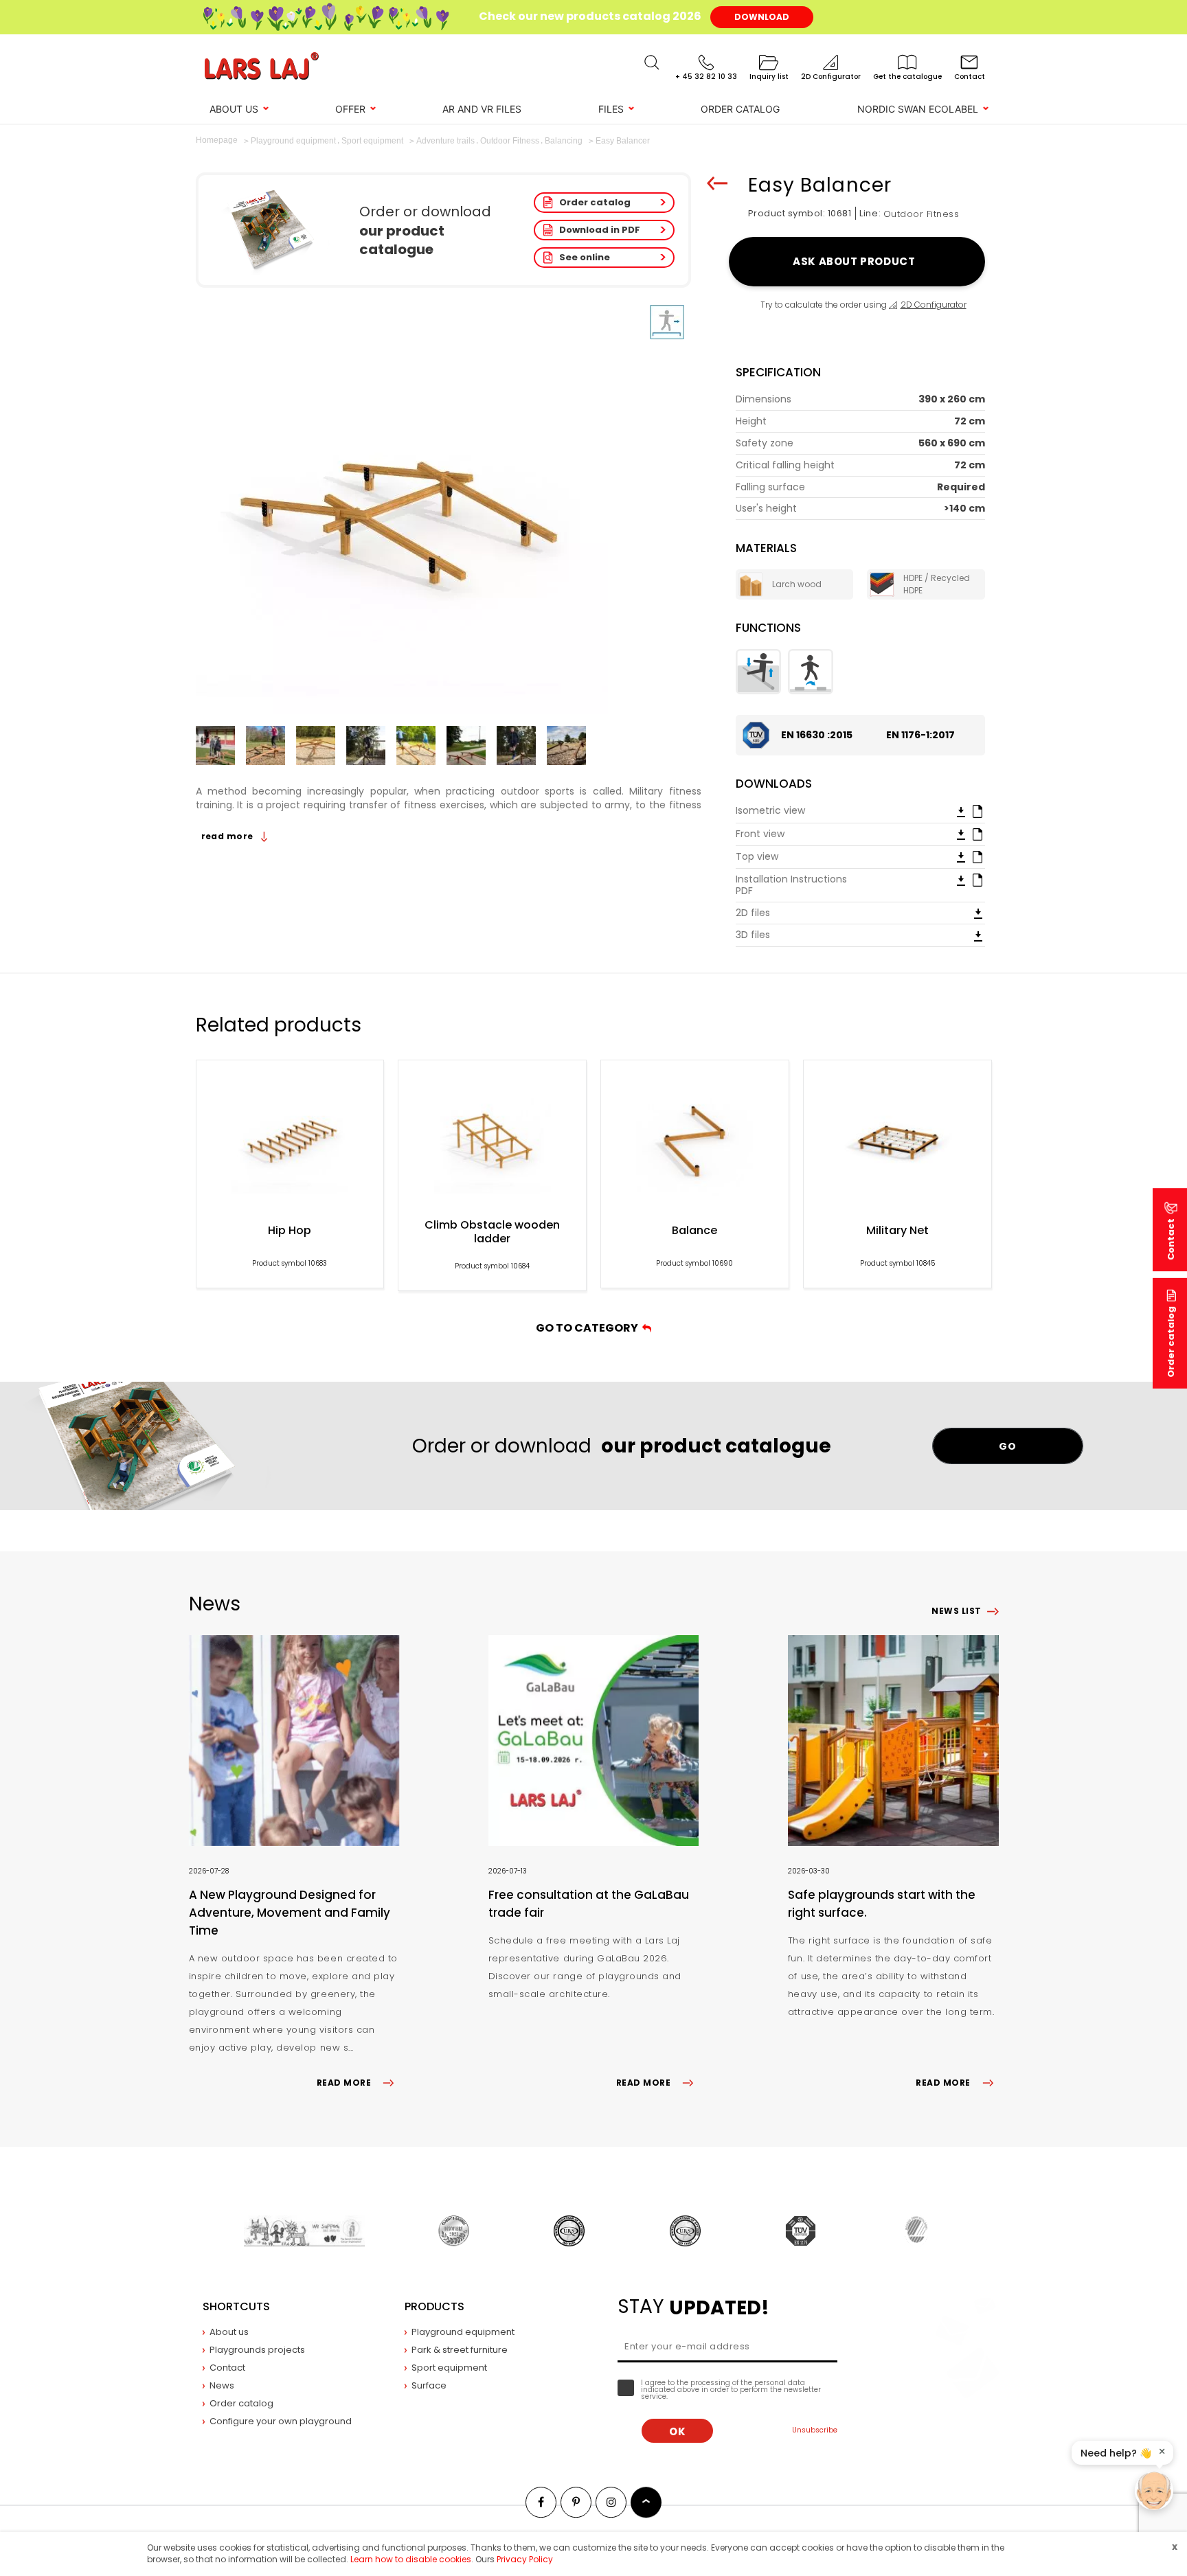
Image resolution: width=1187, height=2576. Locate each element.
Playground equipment (463, 2332)
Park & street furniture (460, 2350)
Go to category (589, 1328)
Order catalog (595, 202)
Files (611, 109)
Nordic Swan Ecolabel (918, 109)
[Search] (652, 62)
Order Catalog (740, 109)
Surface (429, 2385)
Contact (227, 2368)
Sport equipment (449, 2368)
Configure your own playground (281, 2421)
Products (434, 2306)
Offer (350, 109)
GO (1007, 1446)
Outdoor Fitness (922, 214)
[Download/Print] (961, 811)
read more (229, 836)
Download (762, 17)
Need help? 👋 (1116, 2453)
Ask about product (856, 261)
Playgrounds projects (257, 2350)
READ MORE (344, 2083)
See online (585, 257)
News (222, 2385)
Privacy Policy (525, 2559)
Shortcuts (236, 2306)
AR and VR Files (482, 109)
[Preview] (977, 810)
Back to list (717, 183)
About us (234, 109)
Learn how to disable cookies (411, 2559)
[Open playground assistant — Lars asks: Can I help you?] (1154, 2491)
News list (956, 1611)
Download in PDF (600, 230)
